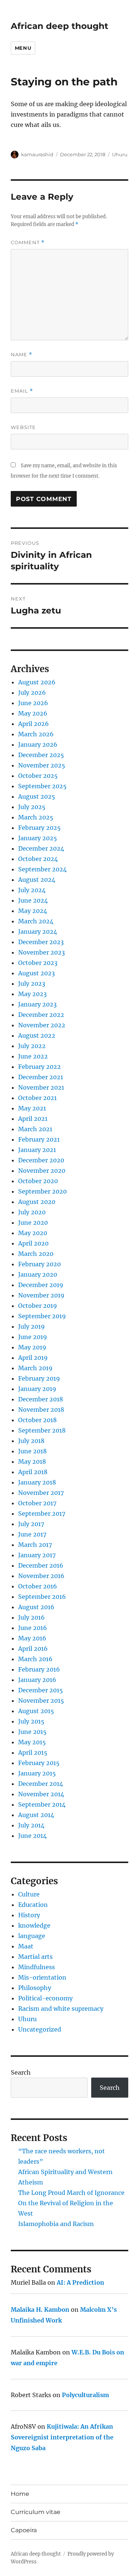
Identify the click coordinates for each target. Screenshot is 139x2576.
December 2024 (41, 848)
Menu (23, 48)
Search (21, 2072)
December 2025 (41, 755)
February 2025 (39, 828)
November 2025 (42, 765)
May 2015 (32, 1742)
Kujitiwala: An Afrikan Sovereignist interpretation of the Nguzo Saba (62, 2437)
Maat (26, 1946)
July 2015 (31, 1721)
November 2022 (42, 1025)
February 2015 (39, 1763)
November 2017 (41, 1493)
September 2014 (42, 1804)
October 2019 (38, 1306)
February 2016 (39, 1669)
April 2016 (33, 1649)
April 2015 (33, 1752)
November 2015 (41, 1701)
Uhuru (120, 154)
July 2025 (32, 807)
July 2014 (31, 1825)
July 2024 (32, 890)
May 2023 (32, 994)
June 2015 (32, 1732)
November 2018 (41, 1410)
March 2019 (35, 1368)
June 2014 (32, 1836)
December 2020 (41, 1160)
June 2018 (32, 1451)
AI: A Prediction (80, 2282)
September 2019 (42, 1316)
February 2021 (39, 1139)
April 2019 (33, 1358)
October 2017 (37, 1503)
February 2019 (39, 1378)
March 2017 (35, 1545)
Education (33, 1905)
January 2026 (38, 744)
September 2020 (42, 1191)
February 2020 (39, 1264)
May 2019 (32, 1347)
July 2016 (32, 1617)
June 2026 (33, 703)
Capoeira (24, 2530)
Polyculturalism (85, 2395)
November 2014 (41, 1794)
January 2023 (37, 1004)
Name (21, 355)
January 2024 (38, 932)
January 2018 (37, 1482)
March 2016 (35, 1659)
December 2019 (41, 1285)
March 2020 (36, 1254)
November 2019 (41, 1295)
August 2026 (37, 682)
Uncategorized (40, 2029)
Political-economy (45, 1998)
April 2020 (33, 1243)
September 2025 (42, 786)
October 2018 (37, 1420)
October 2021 (37, 1098)
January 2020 (38, 1274)
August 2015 (36, 1711)
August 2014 (36, 1815)
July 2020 (32, 1212)
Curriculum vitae (36, 2512)
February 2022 (39, 1067)
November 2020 (42, 1171)
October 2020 (38, 1181)
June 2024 (33, 900)
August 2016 (36, 1607)
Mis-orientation (42, 1977)
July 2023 (32, 983)
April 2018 (33, 1472)
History (29, 1915)
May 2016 (32, 1638)
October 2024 (38, 859)
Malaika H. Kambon (40, 2310)
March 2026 (36, 734)
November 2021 (41, 1087)
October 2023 (38, 963)
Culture (29, 1894)
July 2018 (31, 1441)
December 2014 (41, 1784)
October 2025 (38, 776)
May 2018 (32, 1462)
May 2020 (33, 1233)
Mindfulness (37, 1967)
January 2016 (37, 1680)
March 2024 (36, 921)
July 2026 (32, 693)
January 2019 (37, 1389)
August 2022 (37, 1035)
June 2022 (33, 1056)
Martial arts (35, 1957)
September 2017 (42, 1513)
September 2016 (42, 1597)
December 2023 (41, 942)
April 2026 (34, 724)
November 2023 (42, 952)
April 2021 (33, 1119)
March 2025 (36, 817)
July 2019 (32, 1326)
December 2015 (41, 1690)
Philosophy (35, 1988)
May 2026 (33, 713)
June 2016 (33, 1628)
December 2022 (41, 1015)
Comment (28, 243)
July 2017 (31, 1524)
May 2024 (33, 911)
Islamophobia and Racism (56, 2224)
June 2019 (33, 1337)
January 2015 (37, 1773)
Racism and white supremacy (61, 2009)
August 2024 (37, 880)
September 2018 (42, 1430)
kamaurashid (37, 154)
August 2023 (37, 973)
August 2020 (37, 1202)
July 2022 (32, 1046)
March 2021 (35, 1129)
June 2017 (32, 1534)
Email (22, 391)
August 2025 (37, 796)
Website (23, 427)
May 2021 (32, 1108)
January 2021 (37, 1150)
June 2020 (33, 1222)
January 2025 (38, 838)
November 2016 (41, 1576)
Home (20, 2494)
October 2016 (38, 1586)
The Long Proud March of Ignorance (71, 2193)
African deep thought (59, 26)
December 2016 (41, 1565)
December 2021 (41, 1077)
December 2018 (41, 1399)
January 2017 (37, 1555)
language (32, 1936)
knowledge (34, 1925)
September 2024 (42, 869)
